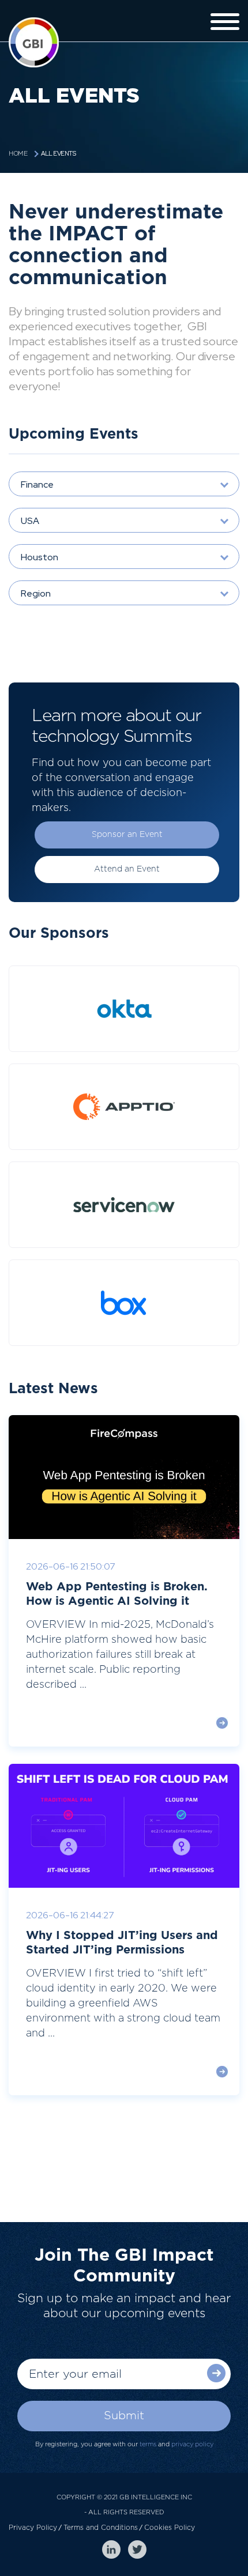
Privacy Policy (33, 2528)
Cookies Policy (170, 2528)
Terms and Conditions (101, 2528)
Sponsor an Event (127, 835)
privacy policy (192, 2444)
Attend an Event (127, 869)
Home (18, 154)
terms (148, 2444)
